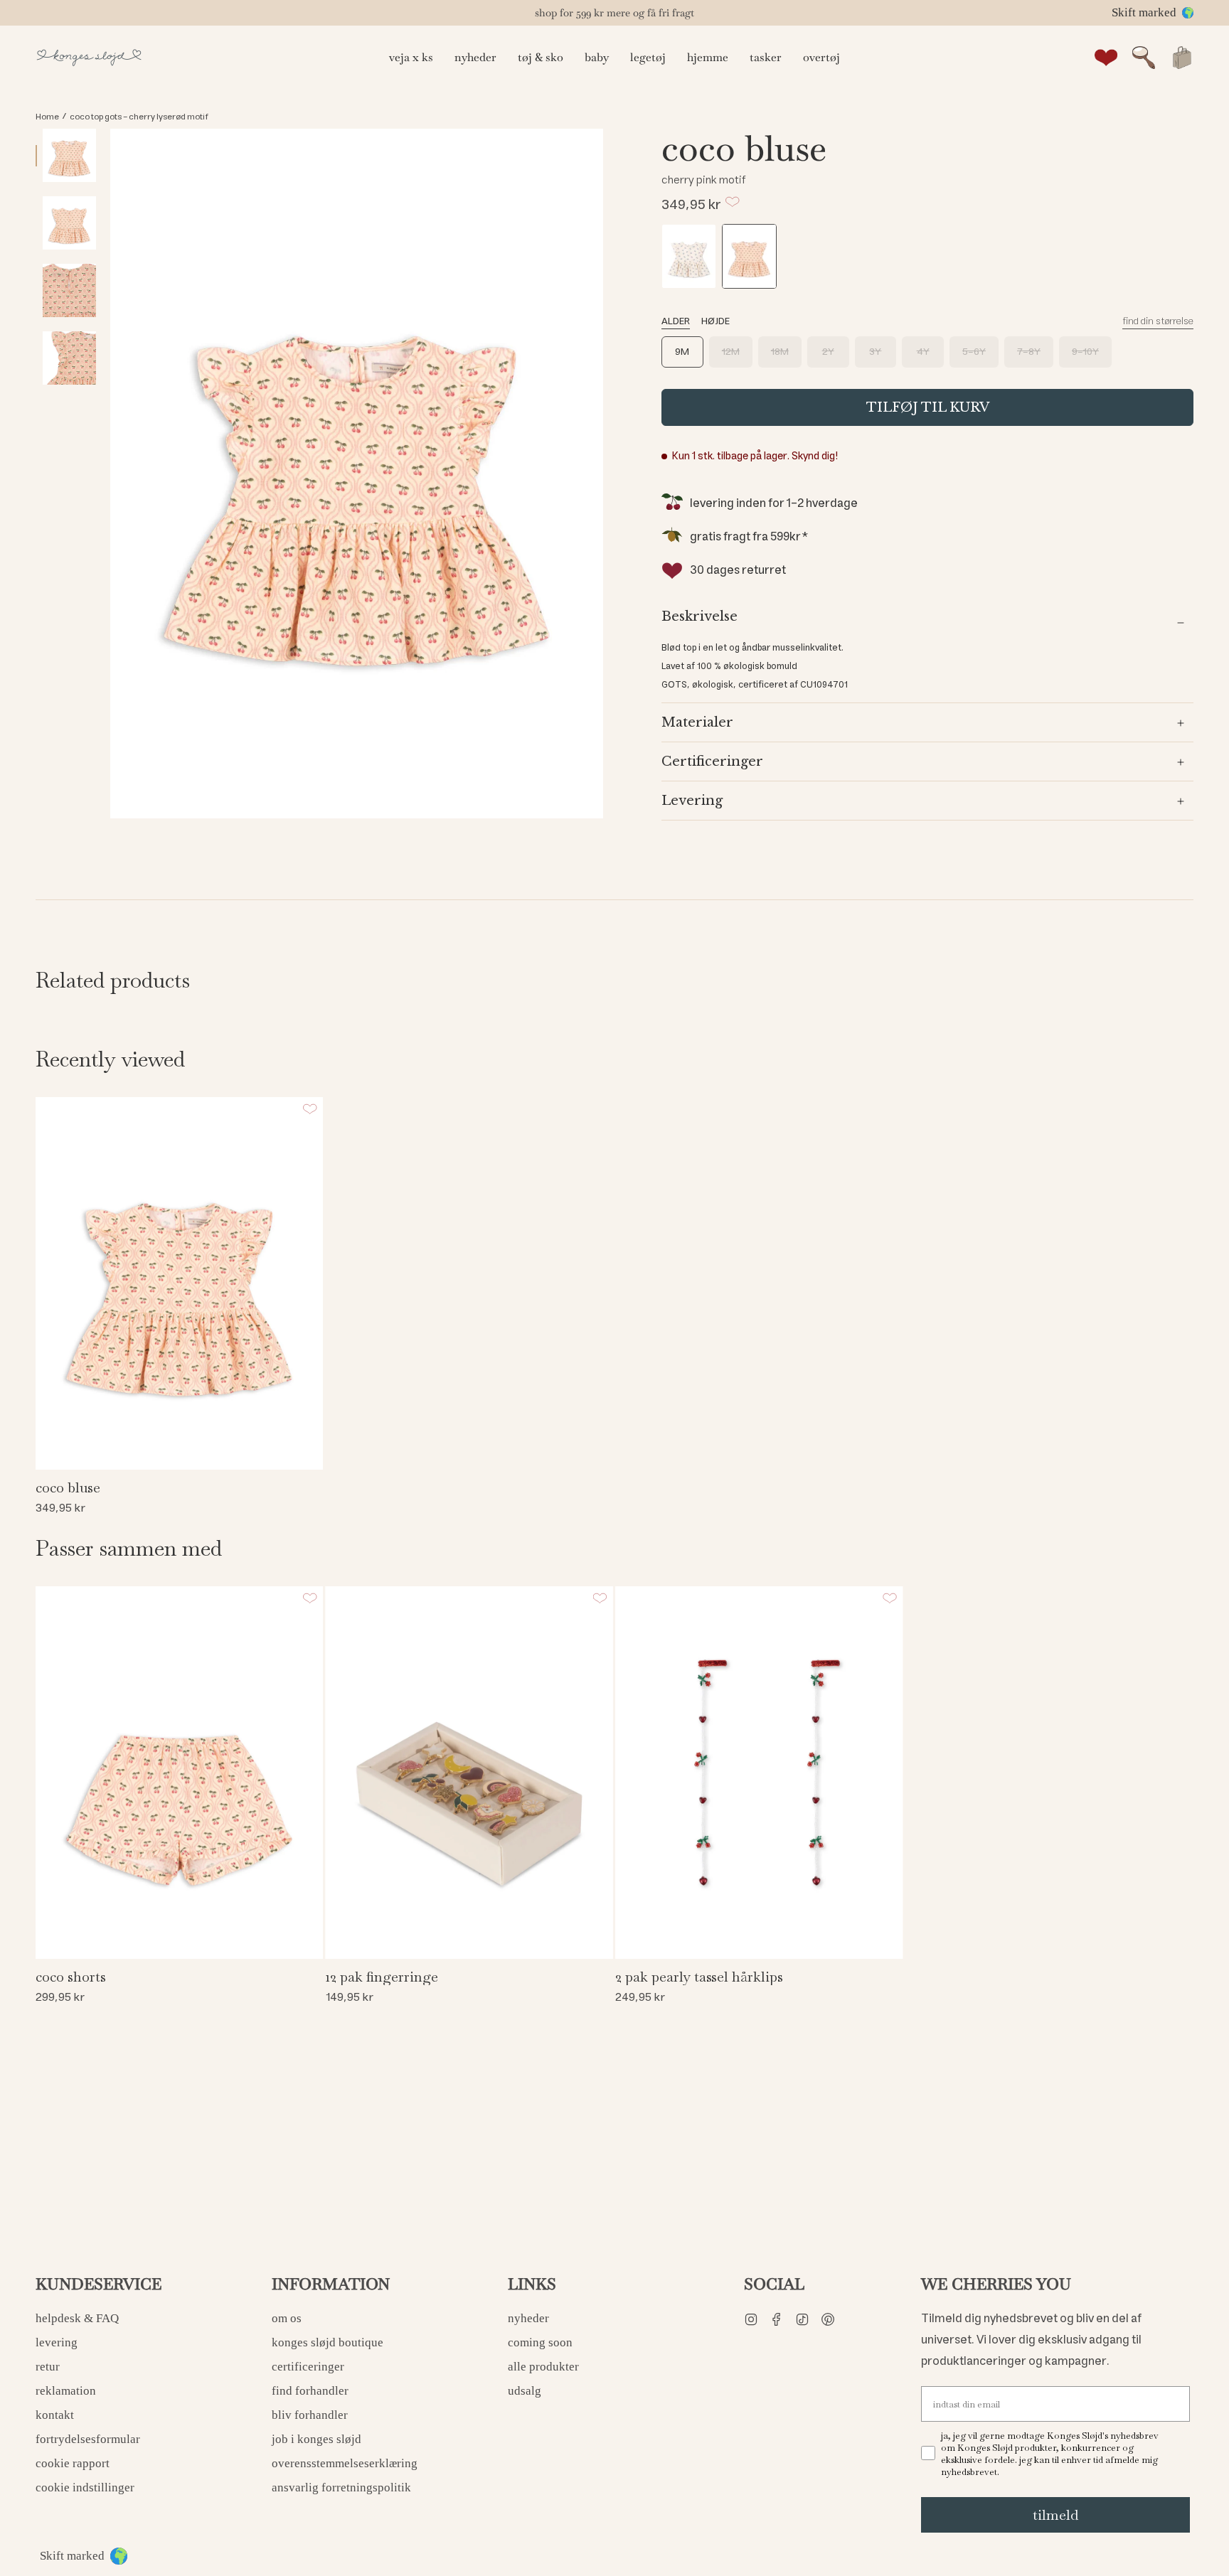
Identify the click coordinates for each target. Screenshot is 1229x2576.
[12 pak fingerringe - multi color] (469, 1773)
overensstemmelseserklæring (345, 2463)
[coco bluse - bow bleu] (689, 256)
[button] (475, 57)
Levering (692, 801)
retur (48, 2367)
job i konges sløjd (316, 2439)
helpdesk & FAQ (77, 2318)
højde (715, 321)
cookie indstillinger (85, 2487)
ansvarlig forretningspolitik (341, 2487)
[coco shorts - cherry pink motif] (179, 1773)
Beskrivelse (699, 617)
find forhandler (310, 2391)
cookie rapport (73, 2463)
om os (287, 2318)
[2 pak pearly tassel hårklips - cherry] (759, 1773)
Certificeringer (712, 762)
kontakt (55, 2415)
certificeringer (308, 2367)
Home (47, 117)
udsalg (525, 2391)
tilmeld (1055, 2515)
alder (676, 321)
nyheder (528, 2318)
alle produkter (543, 2367)
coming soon (540, 2342)
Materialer (697, 723)
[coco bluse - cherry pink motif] (749, 256)
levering (57, 2342)
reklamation (66, 2391)
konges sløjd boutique (328, 2342)
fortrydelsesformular (88, 2439)
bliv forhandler (310, 2415)
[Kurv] (1182, 57)
